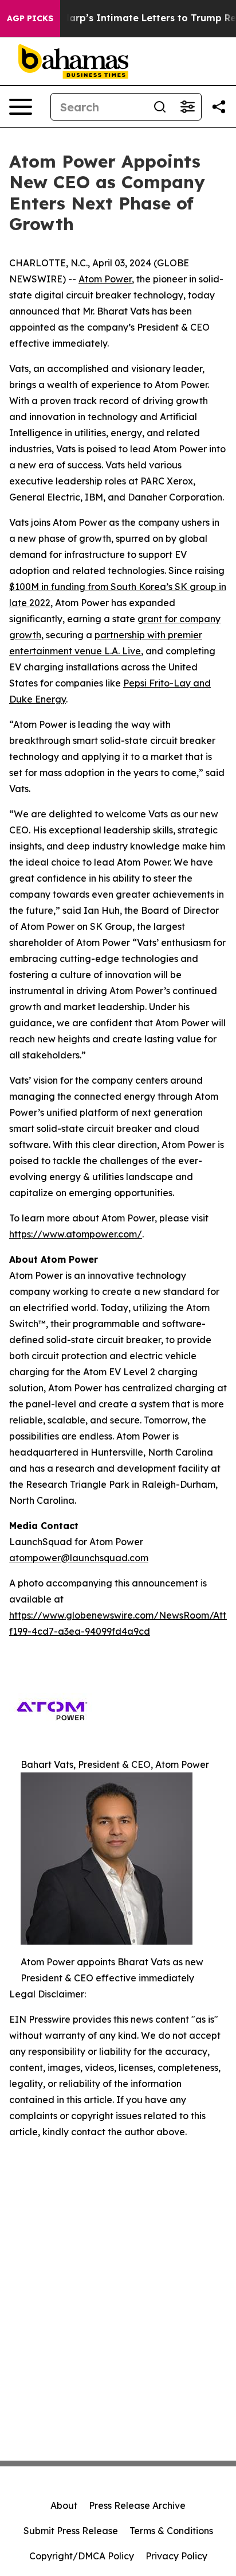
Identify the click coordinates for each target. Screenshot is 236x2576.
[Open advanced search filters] (187, 107)
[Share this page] (219, 107)
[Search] (160, 107)
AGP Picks (30, 18)
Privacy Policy (176, 2556)
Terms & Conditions (171, 2531)
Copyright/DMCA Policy (82, 2556)
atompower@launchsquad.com (79, 1558)
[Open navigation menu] (21, 107)
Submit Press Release (71, 2531)
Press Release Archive (137, 2505)
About (64, 2505)
